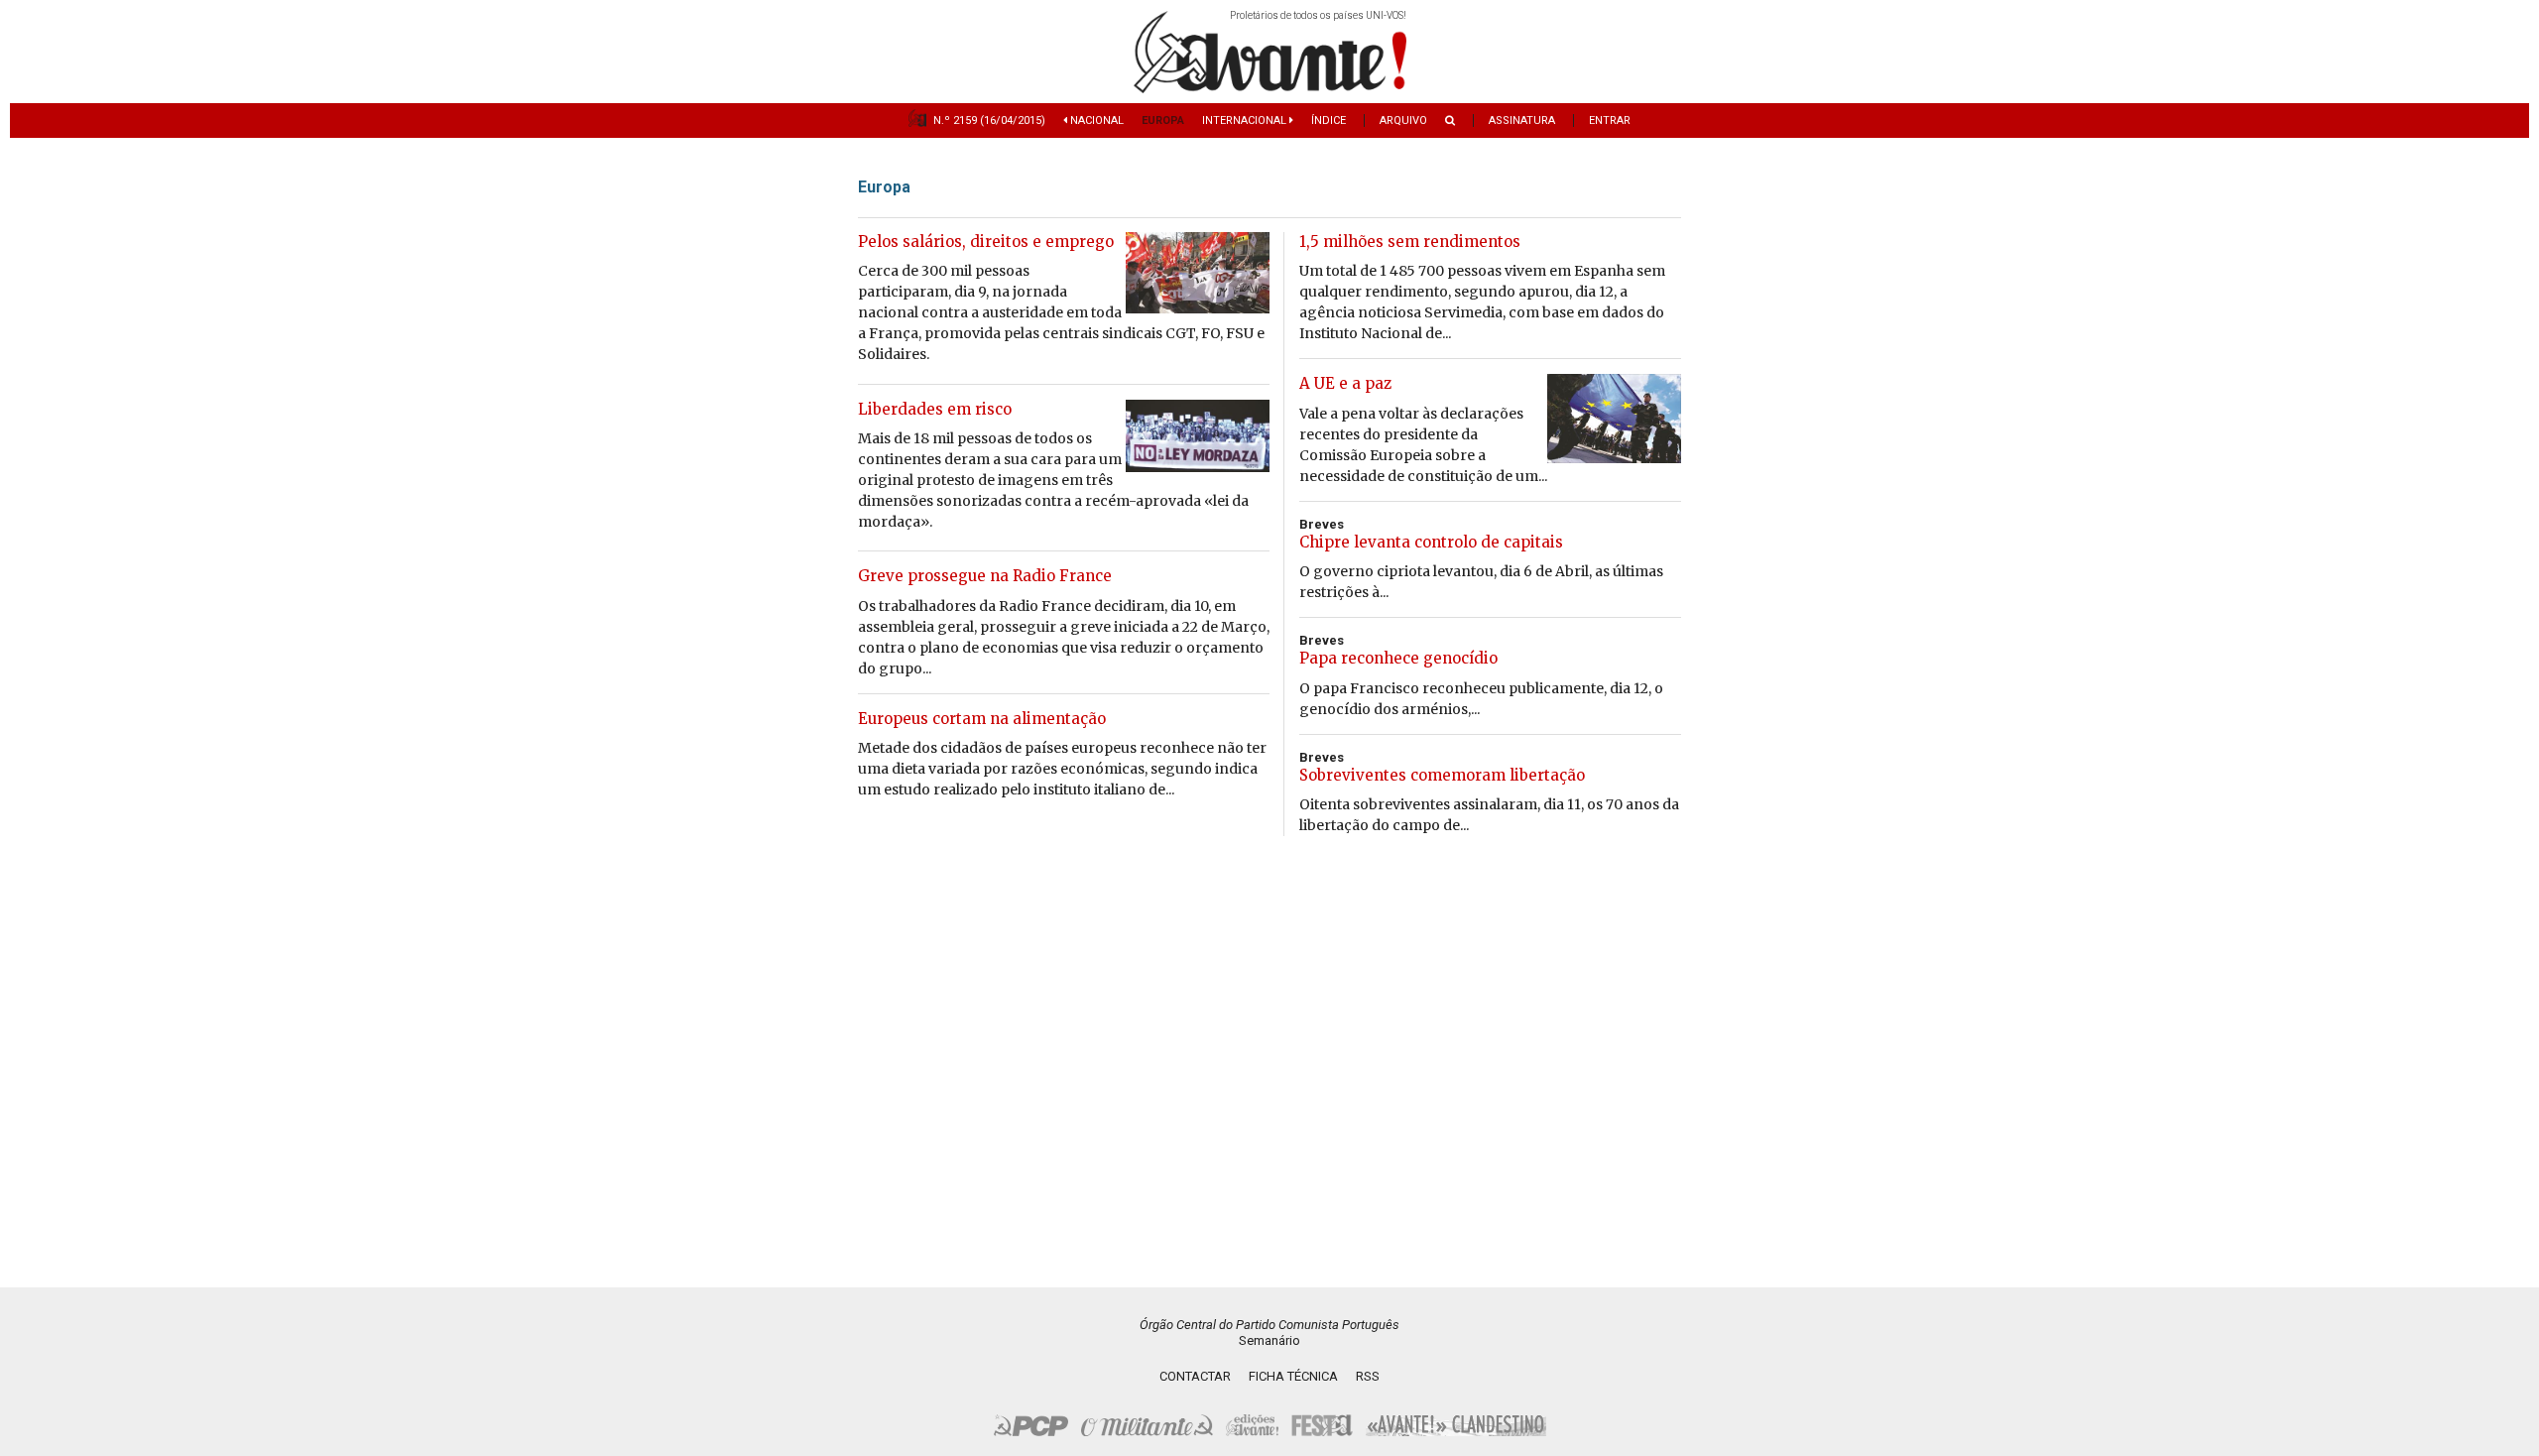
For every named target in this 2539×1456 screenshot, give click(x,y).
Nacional (1095, 121)
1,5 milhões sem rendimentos (1410, 242)
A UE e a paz (1345, 383)
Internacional (1246, 121)
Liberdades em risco (935, 409)
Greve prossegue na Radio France (985, 576)
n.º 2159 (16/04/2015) (989, 121)
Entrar (1610, 121)
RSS (1368, 1376)
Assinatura (1522, 121)
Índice (1329, 121)
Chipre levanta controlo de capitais (1431, 542)
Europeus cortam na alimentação (982, 719)
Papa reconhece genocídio (1398, 658)
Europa (1163, 121)
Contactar (1195, 1376)
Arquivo (1403, 121)
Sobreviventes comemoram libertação (1442, 775)
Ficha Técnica (1293, 1376)
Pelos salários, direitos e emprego (986, 242)
